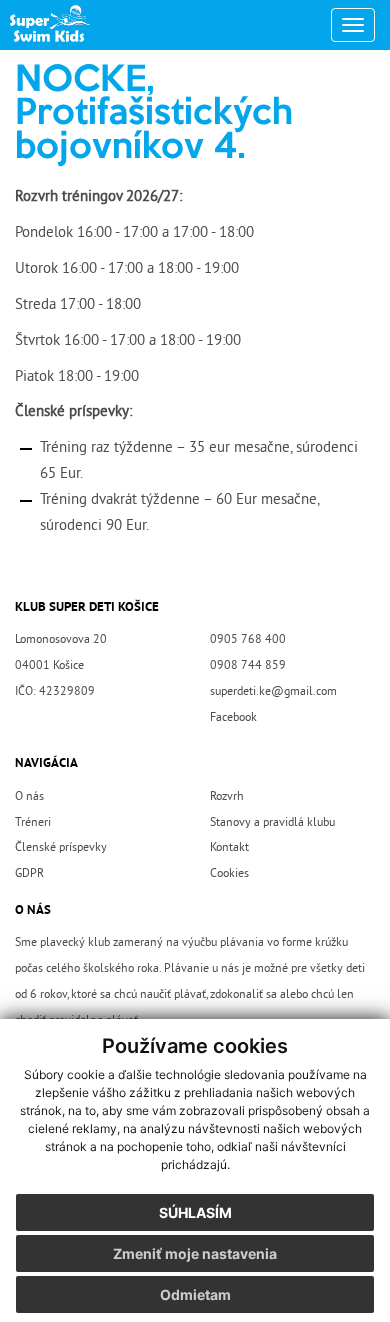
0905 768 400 (248, 640)
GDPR (29, 874)
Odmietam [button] (195, 1294)
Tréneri (33, 823)
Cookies (229, 874)
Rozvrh (227, 797)
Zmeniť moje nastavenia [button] (195, 1253)
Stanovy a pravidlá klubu (272, 823)
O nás (29, 797)
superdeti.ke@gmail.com (273, 692)
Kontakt (229, 848)
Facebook (233, 718)
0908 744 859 (248, 666)
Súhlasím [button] (195, 1212)
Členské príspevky (61, 848)
